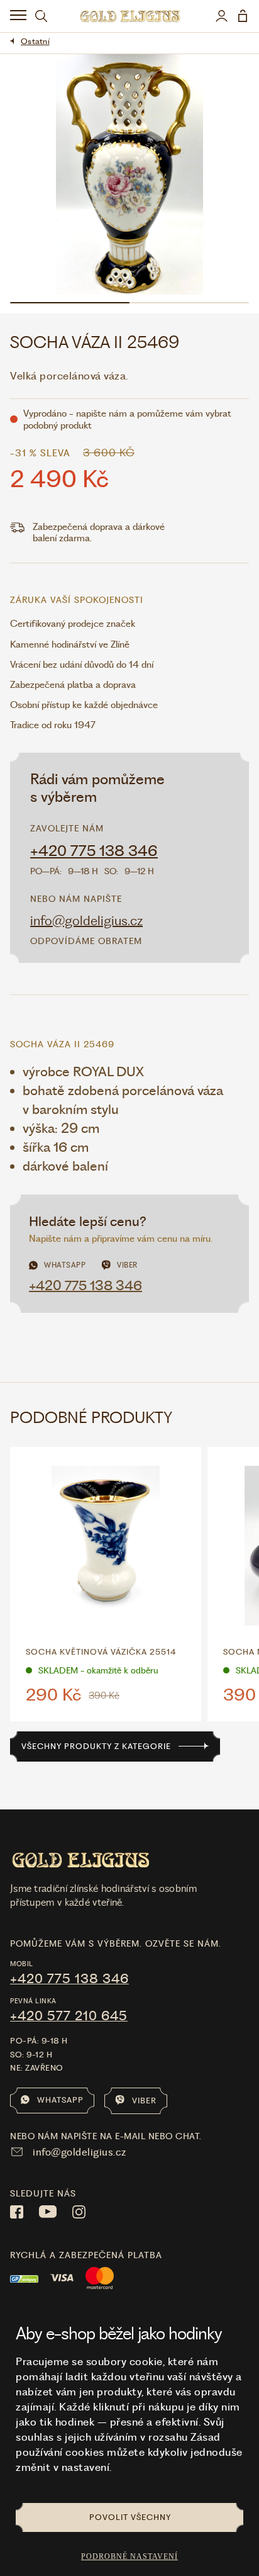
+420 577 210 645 (69, 2016)
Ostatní (35, 41)
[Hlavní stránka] (130, 16)
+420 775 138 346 (94, 851)
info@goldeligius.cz (86, 920)
